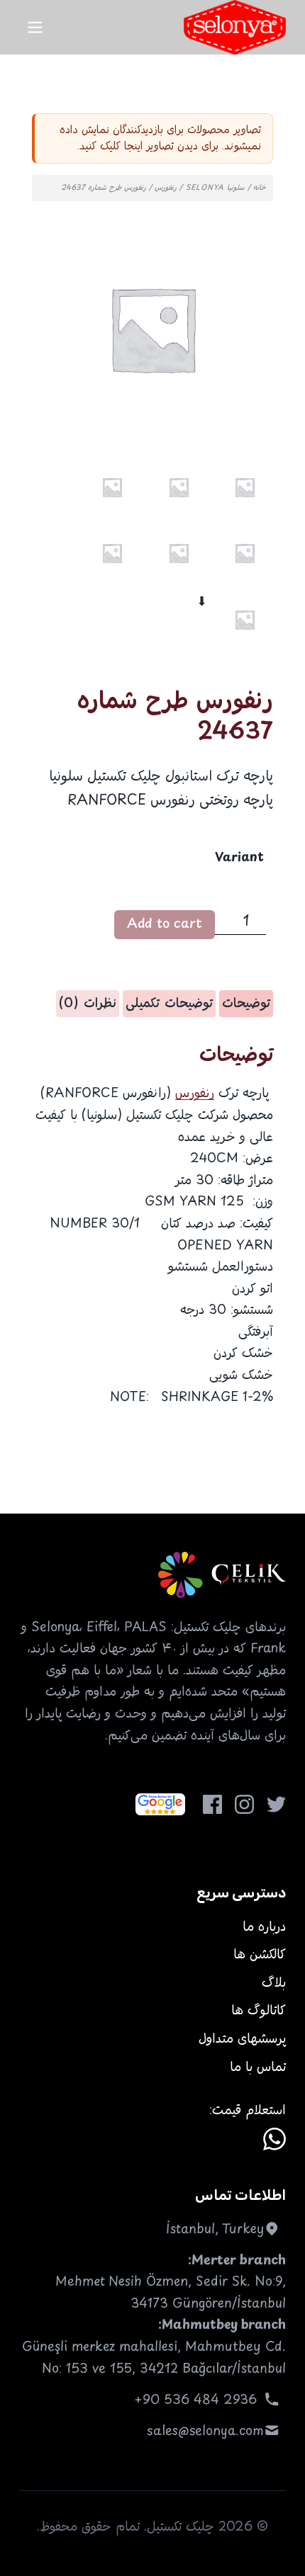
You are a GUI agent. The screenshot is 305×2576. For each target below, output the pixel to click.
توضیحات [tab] (246, 1004)
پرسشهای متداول (242, 2039)
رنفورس (166, 188)
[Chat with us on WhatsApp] (274, 2139)
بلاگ (274, 1983)
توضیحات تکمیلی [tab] (169, 1004)
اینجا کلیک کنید (111, 146)
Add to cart (165, 924)
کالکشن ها (260, 1955)
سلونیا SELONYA (215, 188)
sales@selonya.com (205, 2432)
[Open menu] (35, 27)
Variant (239, 858)
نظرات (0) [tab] (88, 1004)
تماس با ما (258, 2067)
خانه (260, 188)
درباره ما (264, 1927)
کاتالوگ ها (259, 2011)
